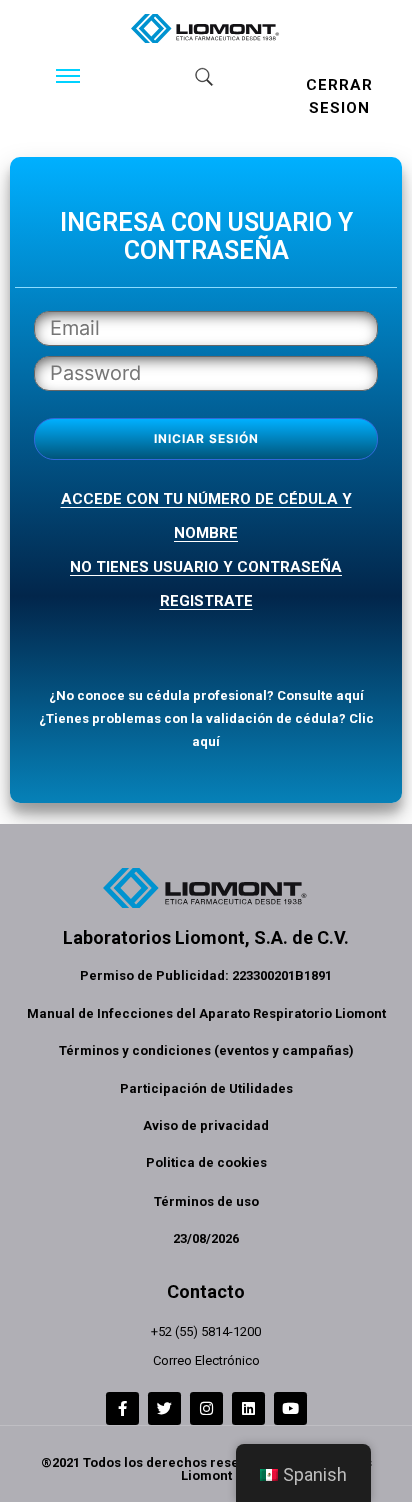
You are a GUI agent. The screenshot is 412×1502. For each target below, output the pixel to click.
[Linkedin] (248, 1408)
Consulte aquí (320, 695)
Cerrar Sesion (339, 96)
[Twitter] (164, 1408)
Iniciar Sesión (206, 438)
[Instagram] (206, 1408)
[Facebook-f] (122, 1408)
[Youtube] (290, 1408)
